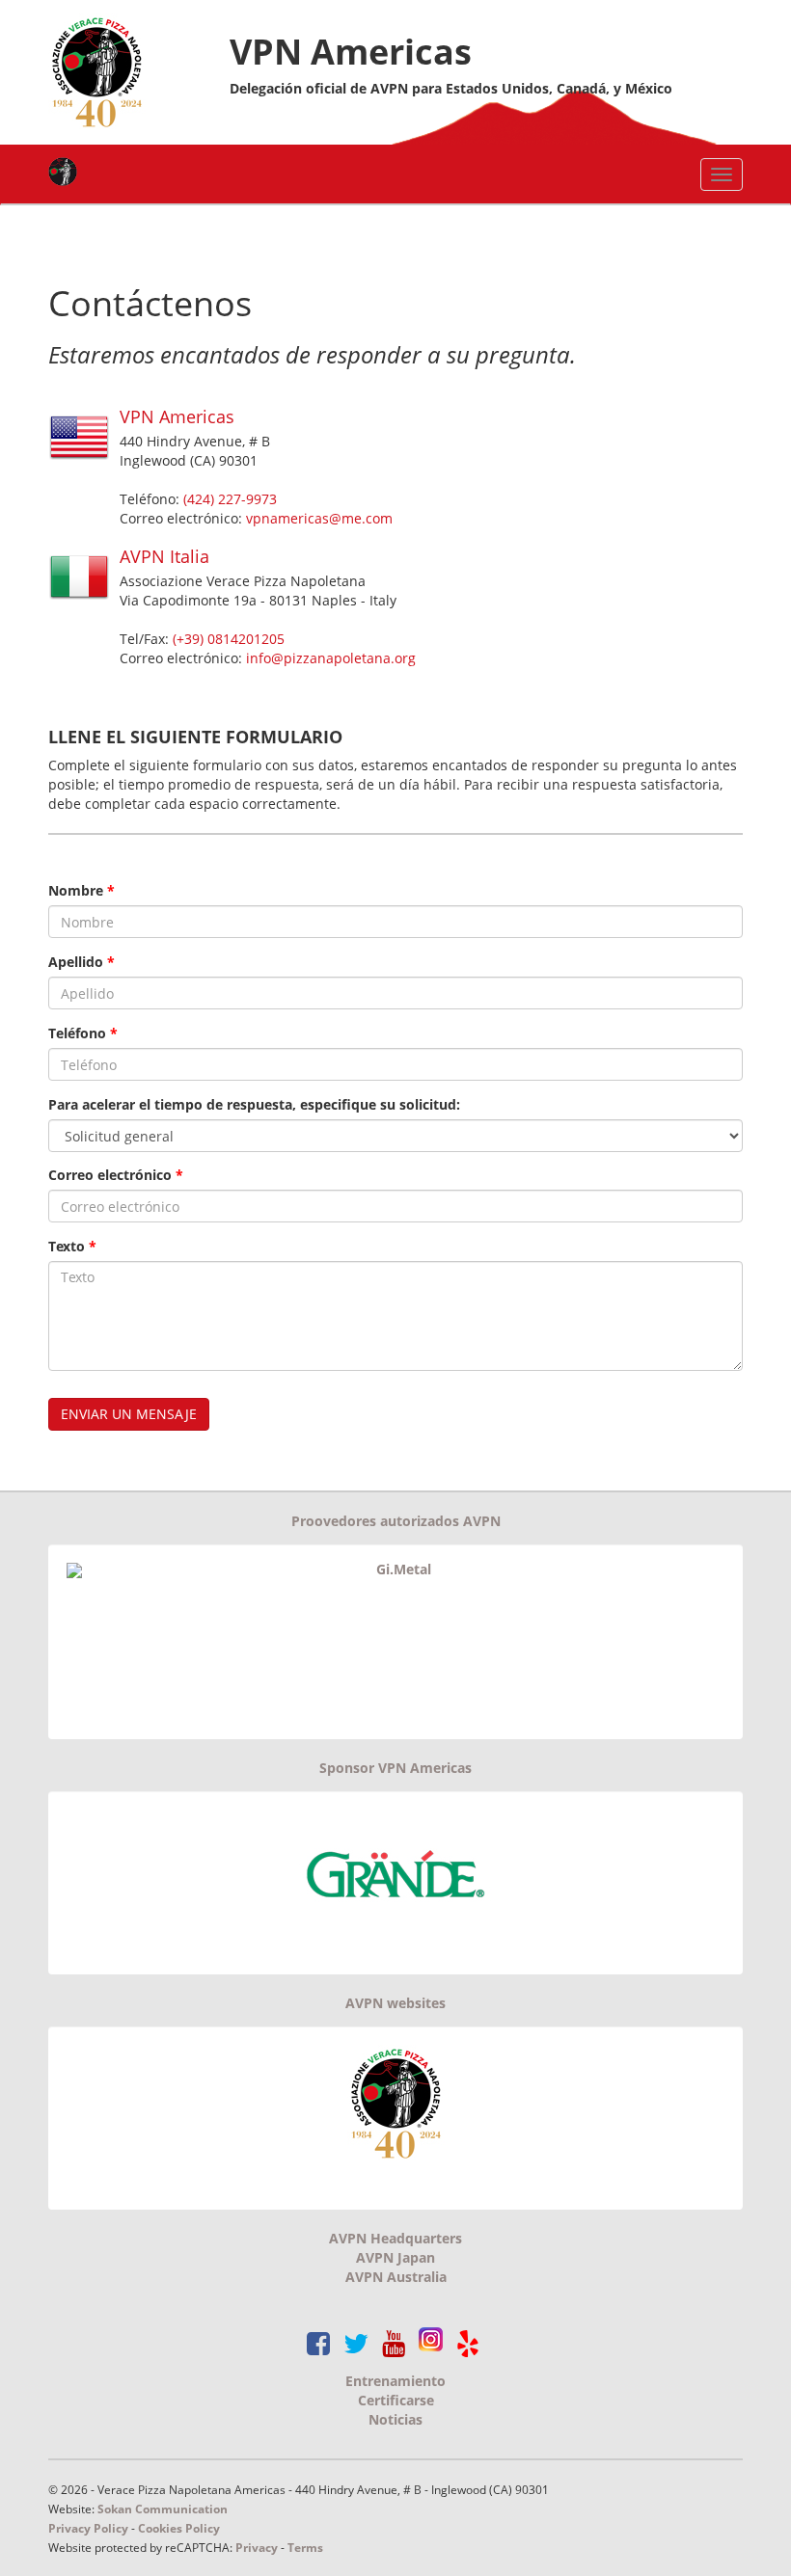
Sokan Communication (163, 2509)
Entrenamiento (395, 2381)
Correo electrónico (116, 1175)
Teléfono (83, 1033)
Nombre (82, 890)
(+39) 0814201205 (229, 639)
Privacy (258, 2547)
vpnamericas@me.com (319, 518)
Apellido (82, 962)
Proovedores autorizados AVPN (396, 1521)
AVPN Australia (396, 2277)
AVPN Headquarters (395, 2238)
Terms (305, 2547)
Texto (72, 1246)
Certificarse (396, 2400)
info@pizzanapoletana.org (331, 658)
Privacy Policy (88, 2528)
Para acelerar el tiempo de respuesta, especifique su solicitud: (254, 1104)
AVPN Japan (395, 2257)
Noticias (395, 2419)
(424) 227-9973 (230, 499)
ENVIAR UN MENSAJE (129, 1414)
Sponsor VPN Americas (395, 1768)
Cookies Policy (179, 2528)
